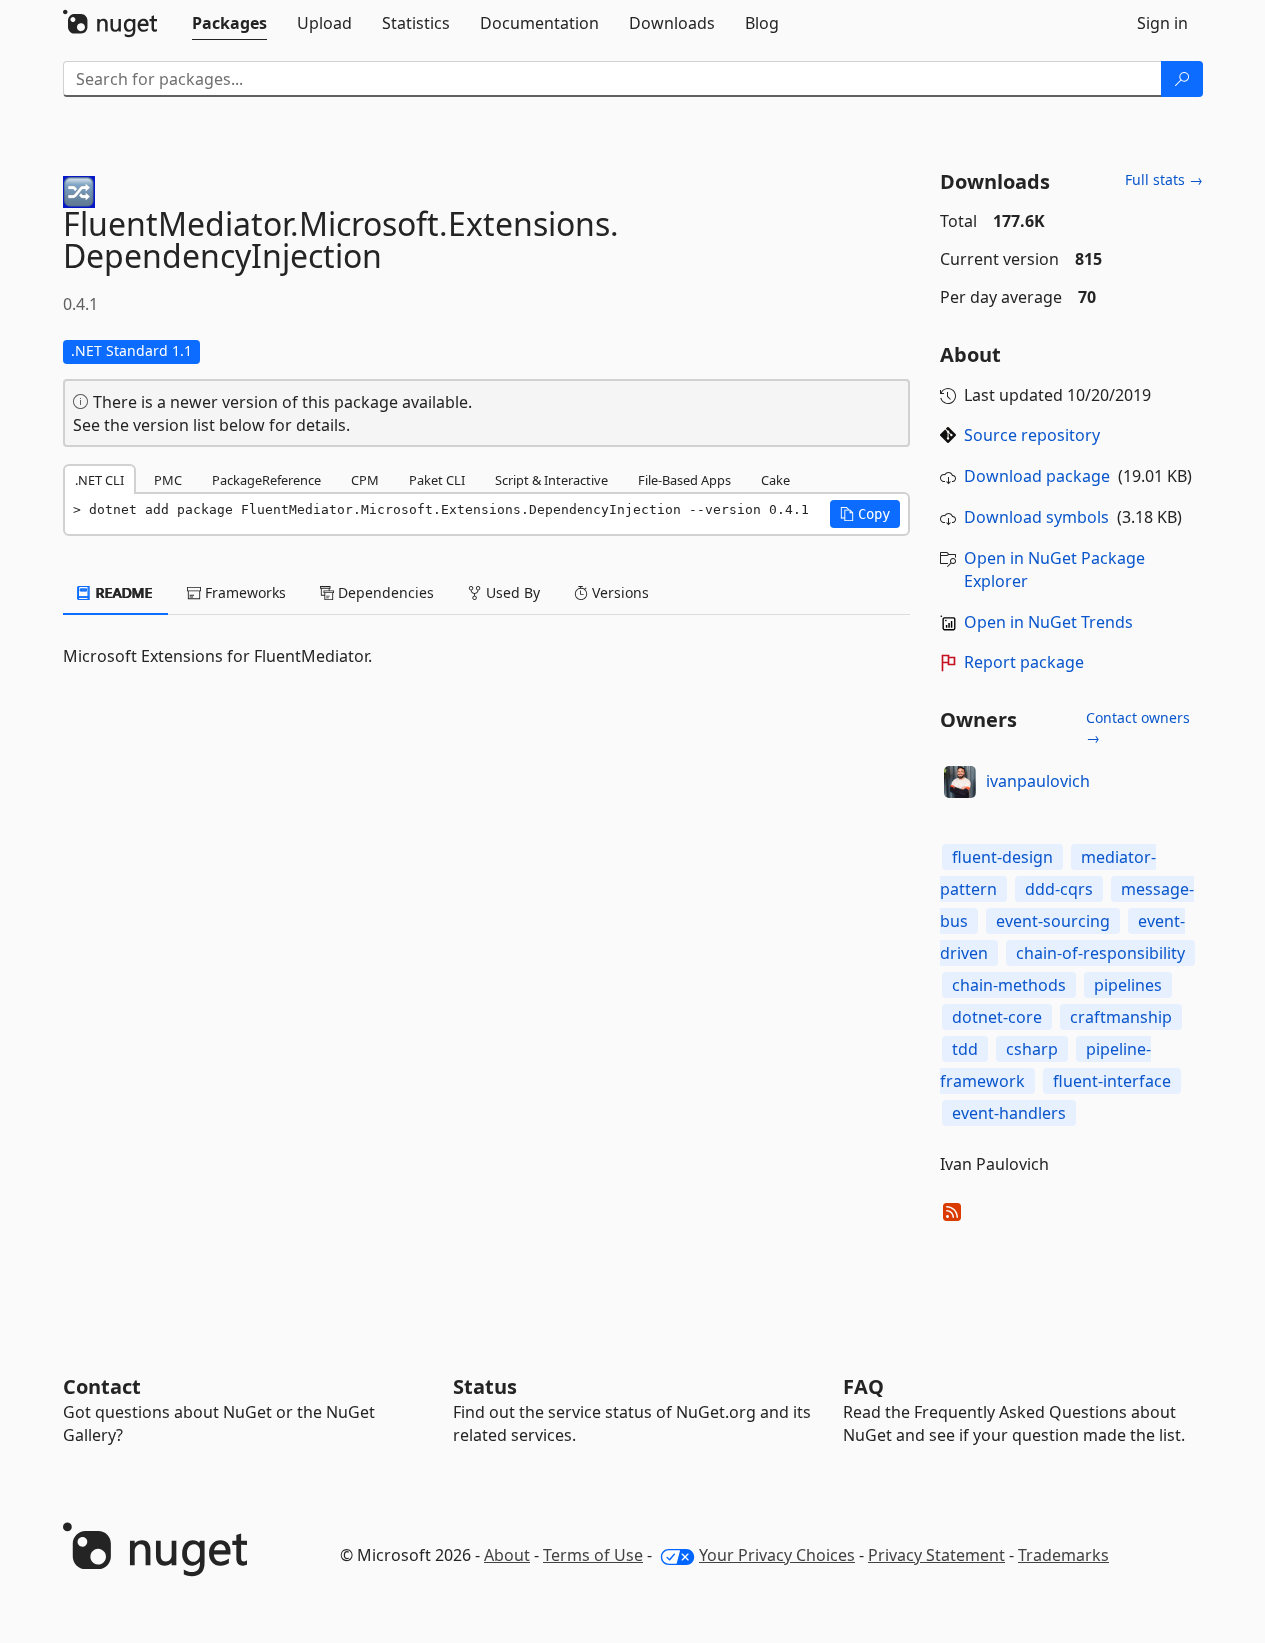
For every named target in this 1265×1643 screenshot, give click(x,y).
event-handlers (1009, 1113)
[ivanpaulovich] (960, 782)
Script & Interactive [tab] (551, 480)
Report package (1024, 662)
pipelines (1128, 985)
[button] (865, 514)
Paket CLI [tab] (437, 480)
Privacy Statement (936, 1555)
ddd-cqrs (1059, 889)
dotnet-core (997, 1017)
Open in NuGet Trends (1048, 622)
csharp (1032, 1049)
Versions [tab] (618, 592)
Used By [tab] (511, 592)
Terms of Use (593, 1555)
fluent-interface (1112, 1081)
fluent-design (1002, 857)
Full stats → (1164, 179)
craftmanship (1121, 1017)
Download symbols (1036, 517)
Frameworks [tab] (243, 592)
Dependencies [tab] (384, 592)
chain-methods (1009, 985)
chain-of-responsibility (1100, 953)
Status (485, 1386)
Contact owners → (1138, 727)
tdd (965, 1049)
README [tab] (122, 592)
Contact (102, 1386)
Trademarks (1063, 1555)
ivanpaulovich (1038, 781)
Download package (1037, 476)
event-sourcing (1053, 921)
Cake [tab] (775, 480)
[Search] (1182, 79)
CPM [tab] (365, 480)
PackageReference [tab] (266, 480)
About (507, 1555)
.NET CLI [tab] (99, 480)
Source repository (1032, 435)
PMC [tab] (168, 480)
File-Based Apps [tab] (684, 480)
